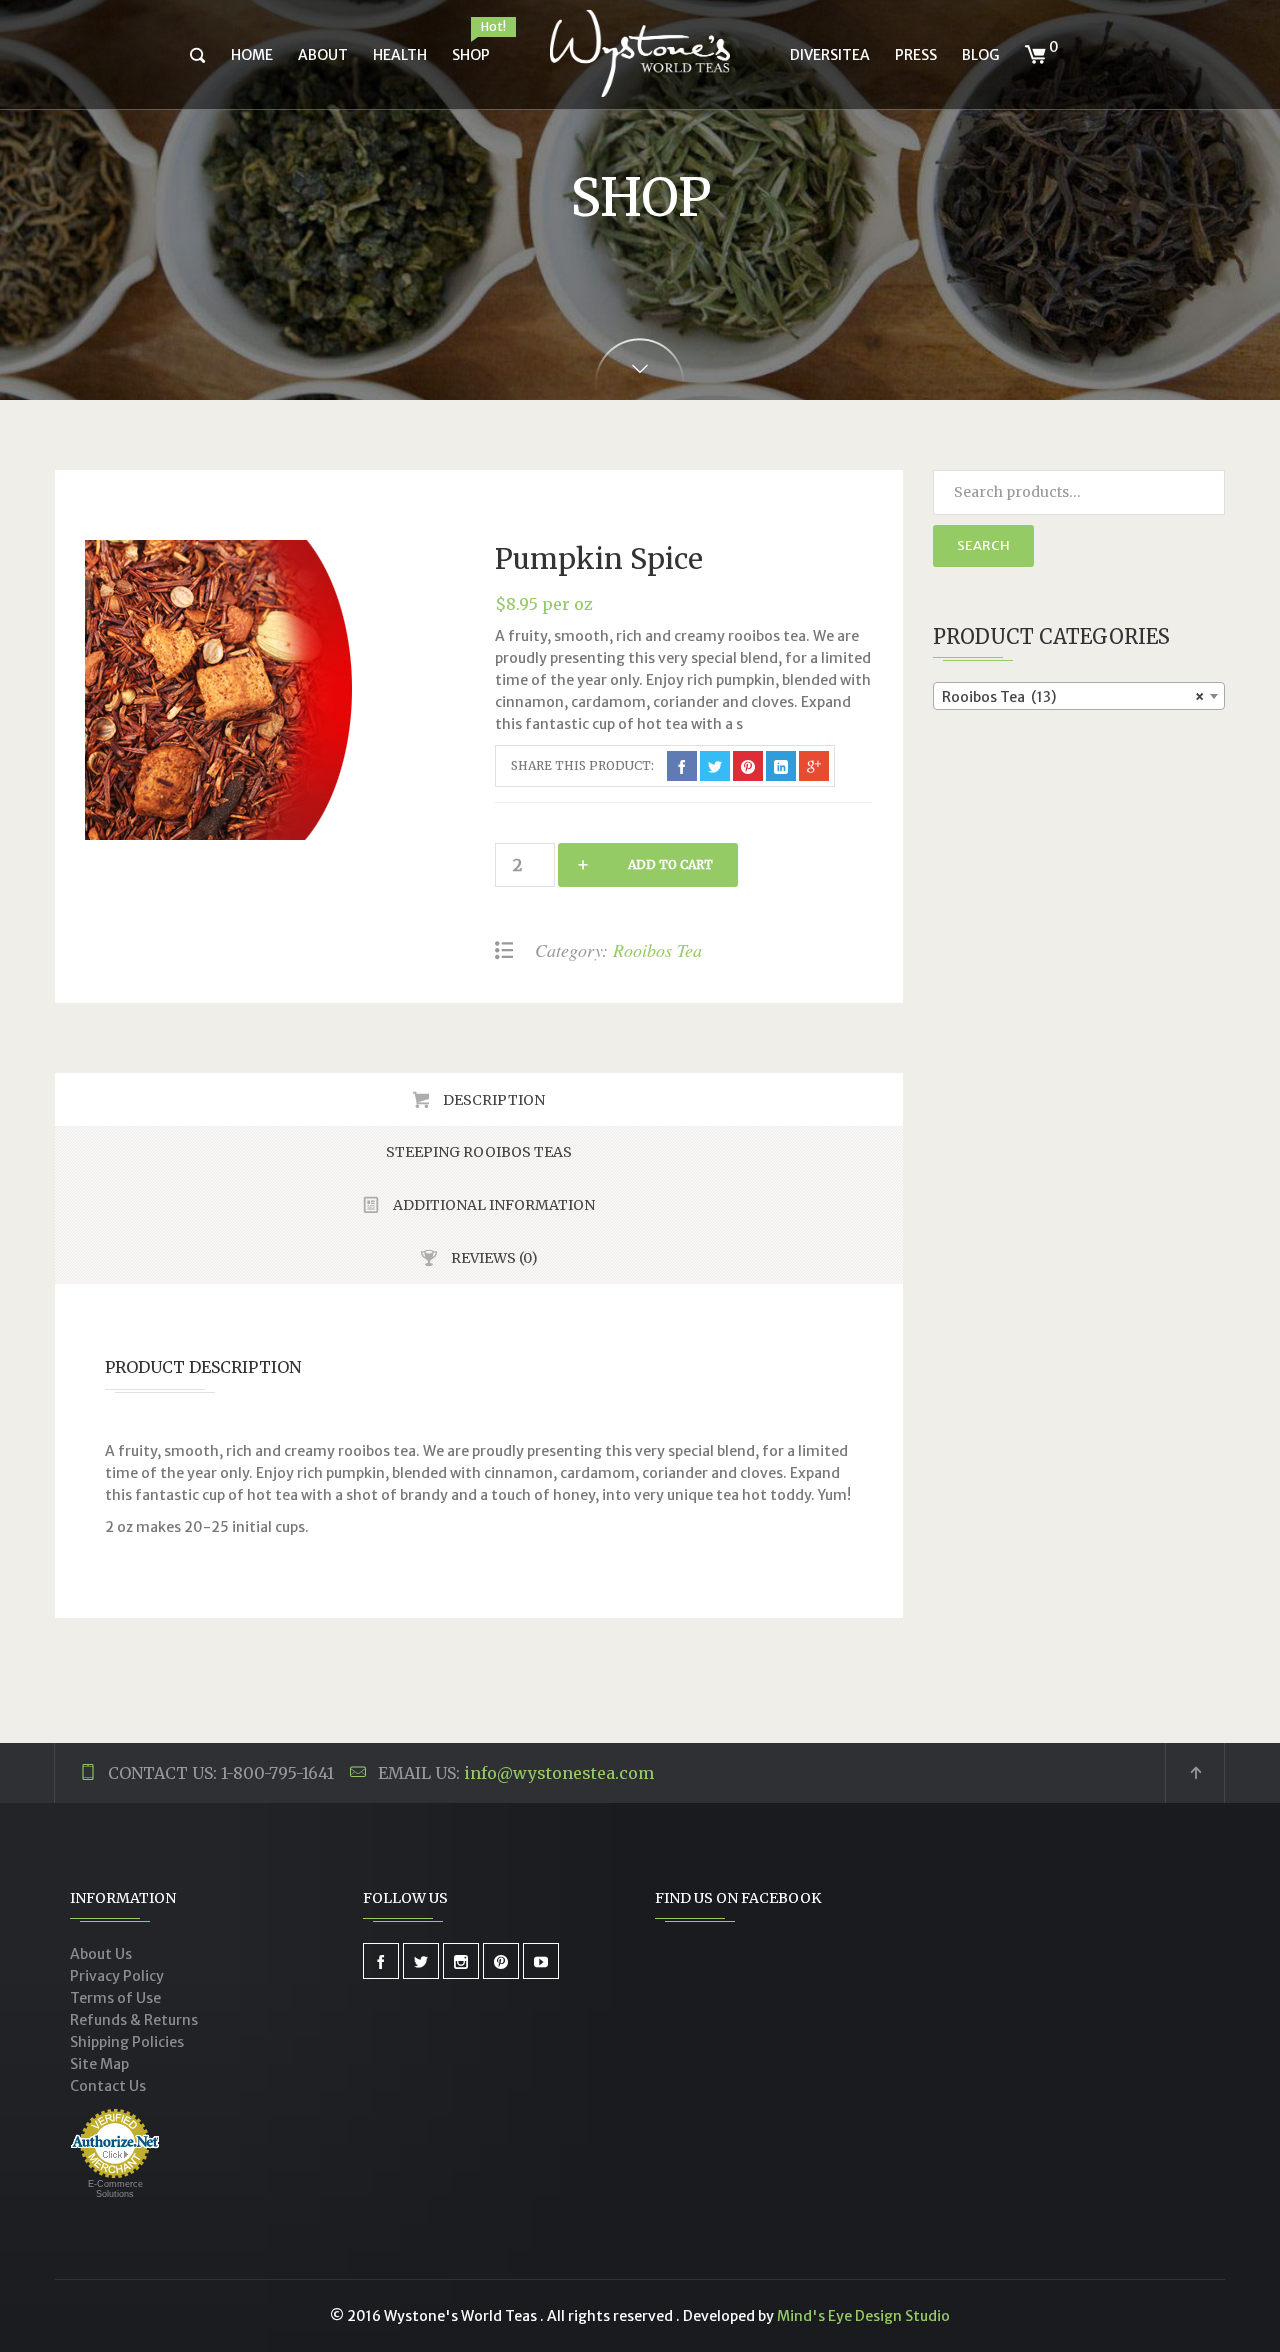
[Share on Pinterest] (748, 766)
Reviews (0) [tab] (493, 1258)
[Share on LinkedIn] (781, 766)
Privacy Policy (117, 1976)
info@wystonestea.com (559, 1773)
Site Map (99, 2064)
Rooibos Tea (657, 950)
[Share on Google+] (814, 766)
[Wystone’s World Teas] (640, 55)
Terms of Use (115, 1998)
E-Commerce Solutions (115, 2189)
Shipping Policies (127, 2042)
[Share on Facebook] (682, 766)
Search (983, 545)
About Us (101, 1954)
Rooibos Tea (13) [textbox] (1073, 697)
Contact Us (108, 2086)
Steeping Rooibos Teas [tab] (479, 1152)
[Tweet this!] (715, 766)
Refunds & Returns (134, 2020)
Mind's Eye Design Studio (863, 2316)
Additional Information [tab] (492, 1205)
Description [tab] (492, 1100)
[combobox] (1079, 696)
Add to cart (670, 864)
